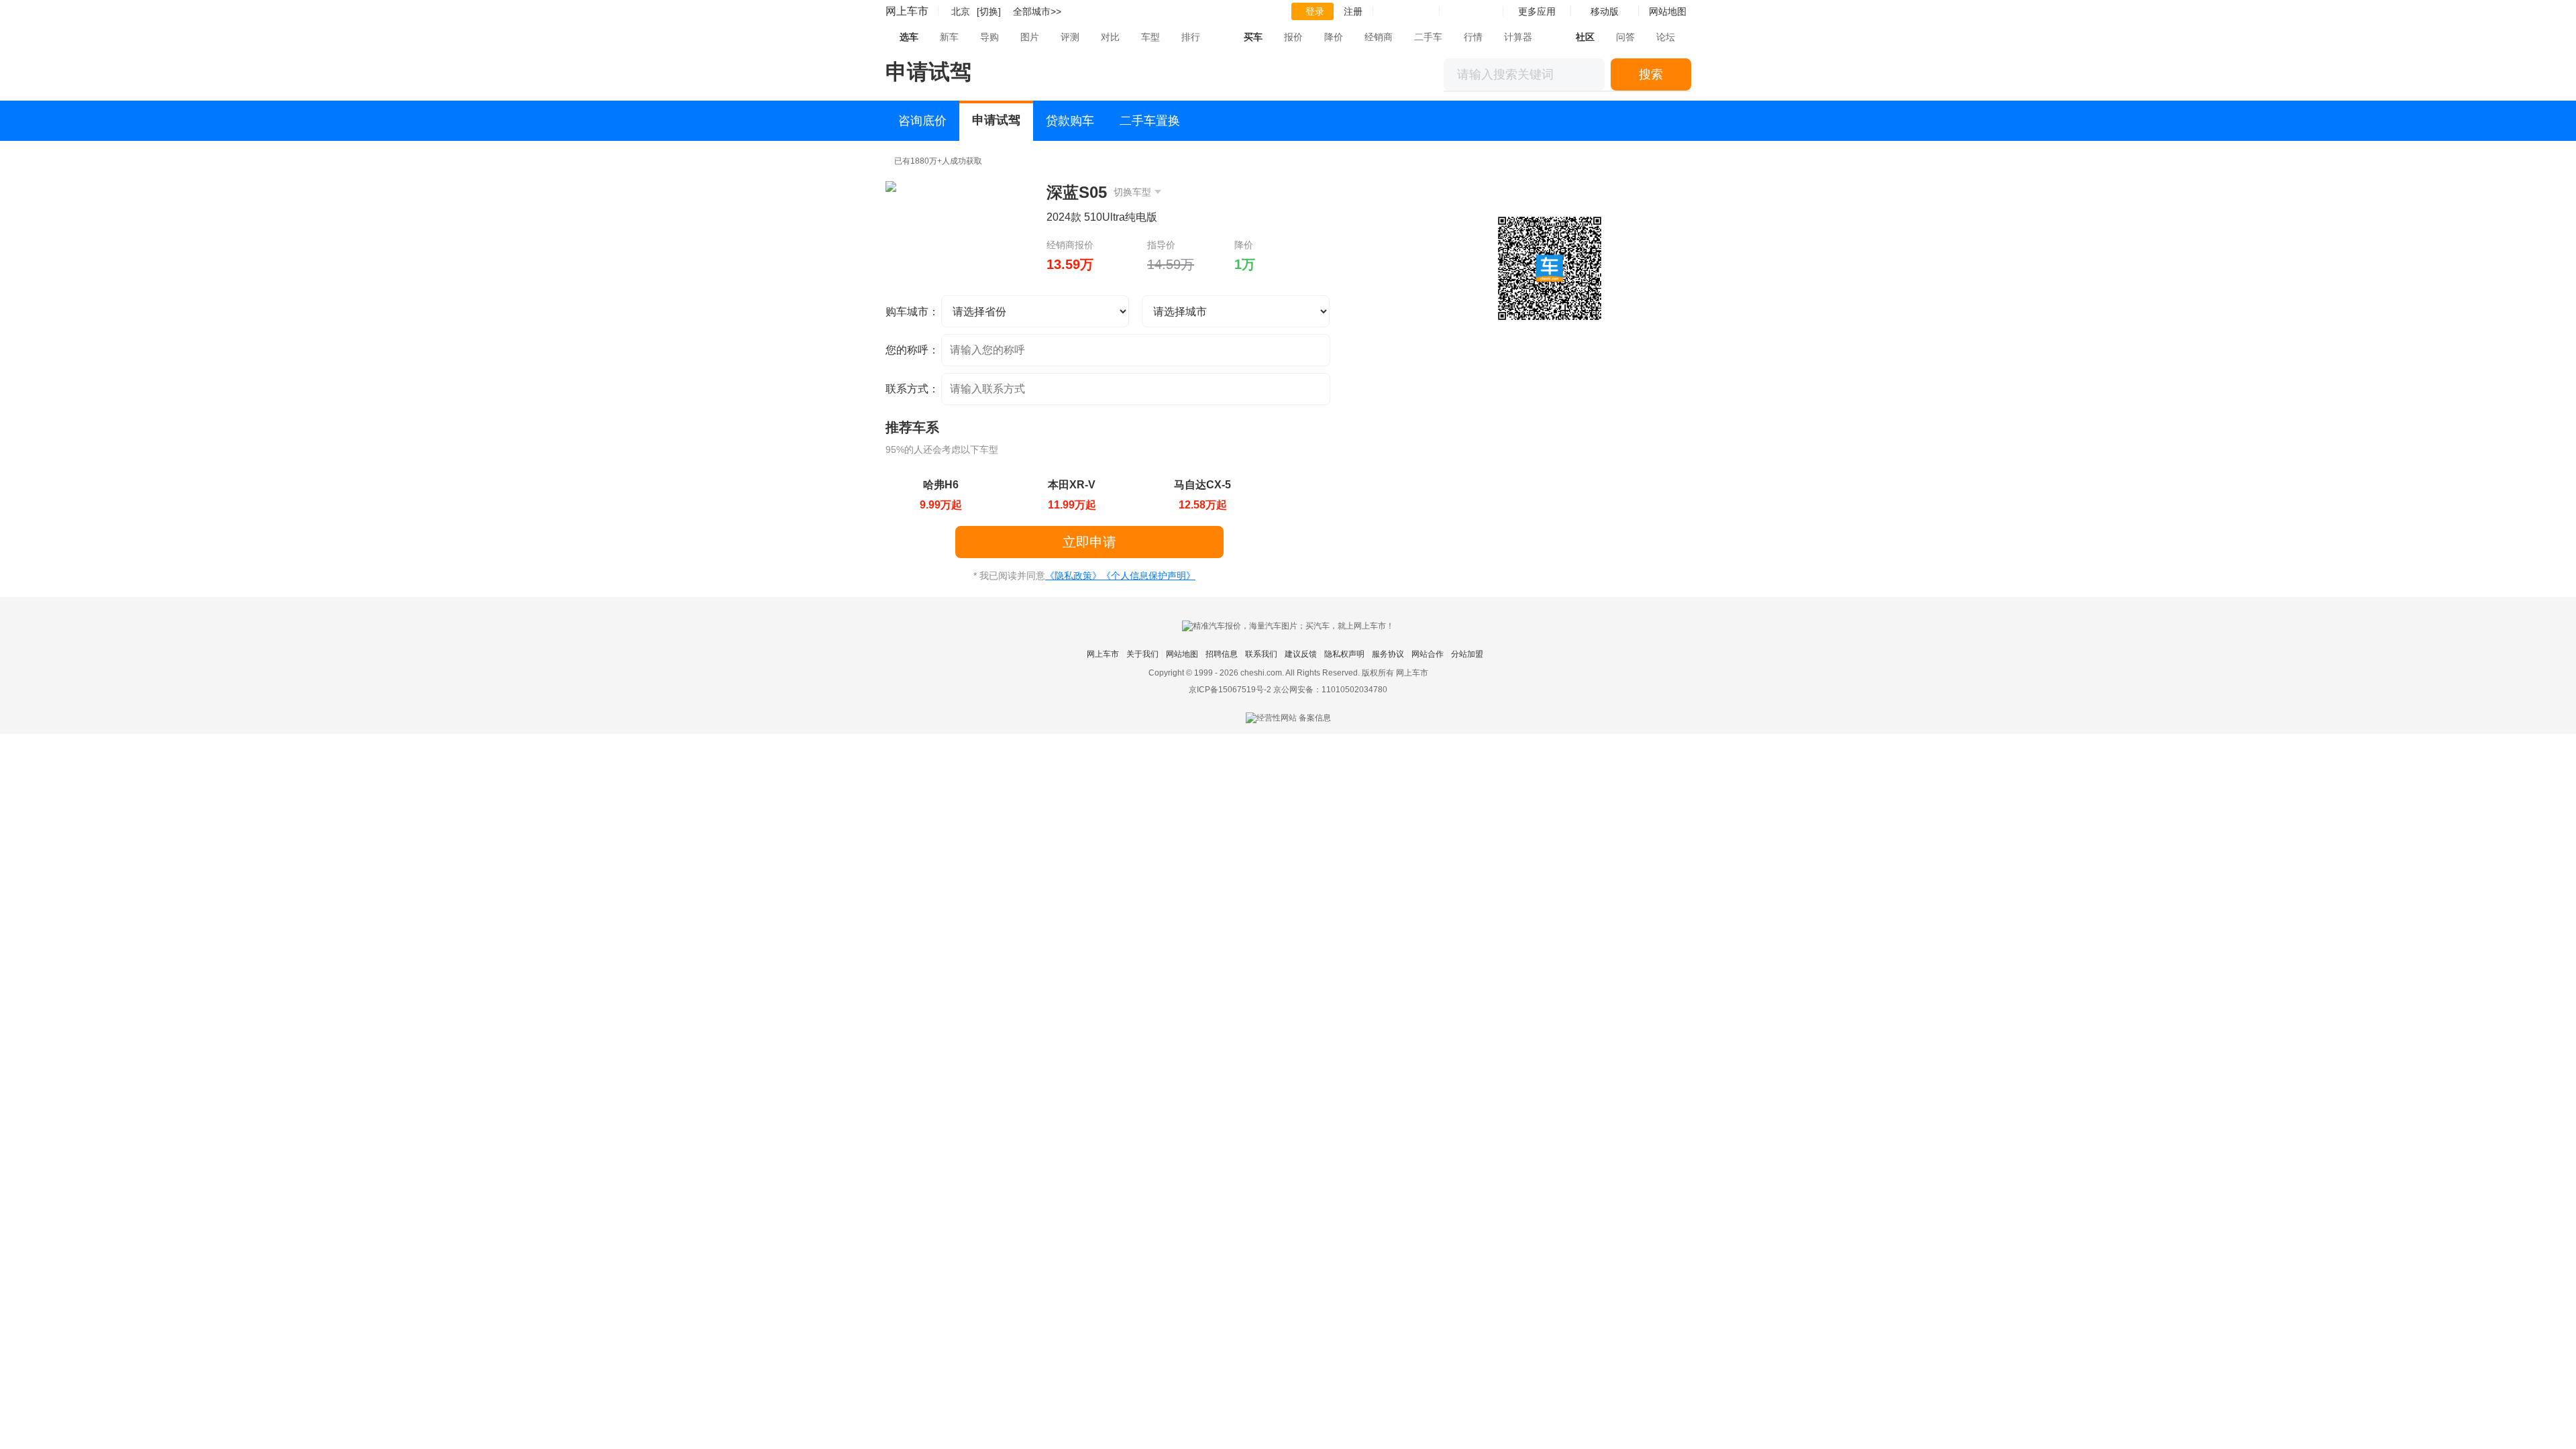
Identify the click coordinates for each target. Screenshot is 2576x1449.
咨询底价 (922, 121)
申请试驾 (996, 120)
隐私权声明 (1344, 654)
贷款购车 (1070, 121)
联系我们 (1261, 654)
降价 (1334, 37)
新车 (949, 37)
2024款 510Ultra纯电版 (1102, 217)
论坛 (1666, 37)
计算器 (1518, 37)
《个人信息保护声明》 (1148, 576)
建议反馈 (1301, 654)
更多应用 (1537, 11)
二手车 (1428, 37)
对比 (1110, 37)
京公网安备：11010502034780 (1330, 690)
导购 (989, 37)
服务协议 (1388, 654)
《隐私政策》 (1073, 576)
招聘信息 (1222, 654)
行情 (1473, 37)
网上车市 (907, 11)
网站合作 (1428, 654)
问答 (1625, 37)
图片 (1030, 37)
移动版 (1605, 11)
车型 (1150, 37)
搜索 (1651, 74)
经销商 (1379, 37)
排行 (1191, 37)
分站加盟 (1467, 654)
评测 (1070, 37)
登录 (1315, 11)
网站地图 (1182, 654)
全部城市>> (1037, 11)
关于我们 (1142, 654)
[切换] (989, 11)
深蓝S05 (1099, 192)
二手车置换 (1150, 121)
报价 (1293, 37)
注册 (1353, 11)
